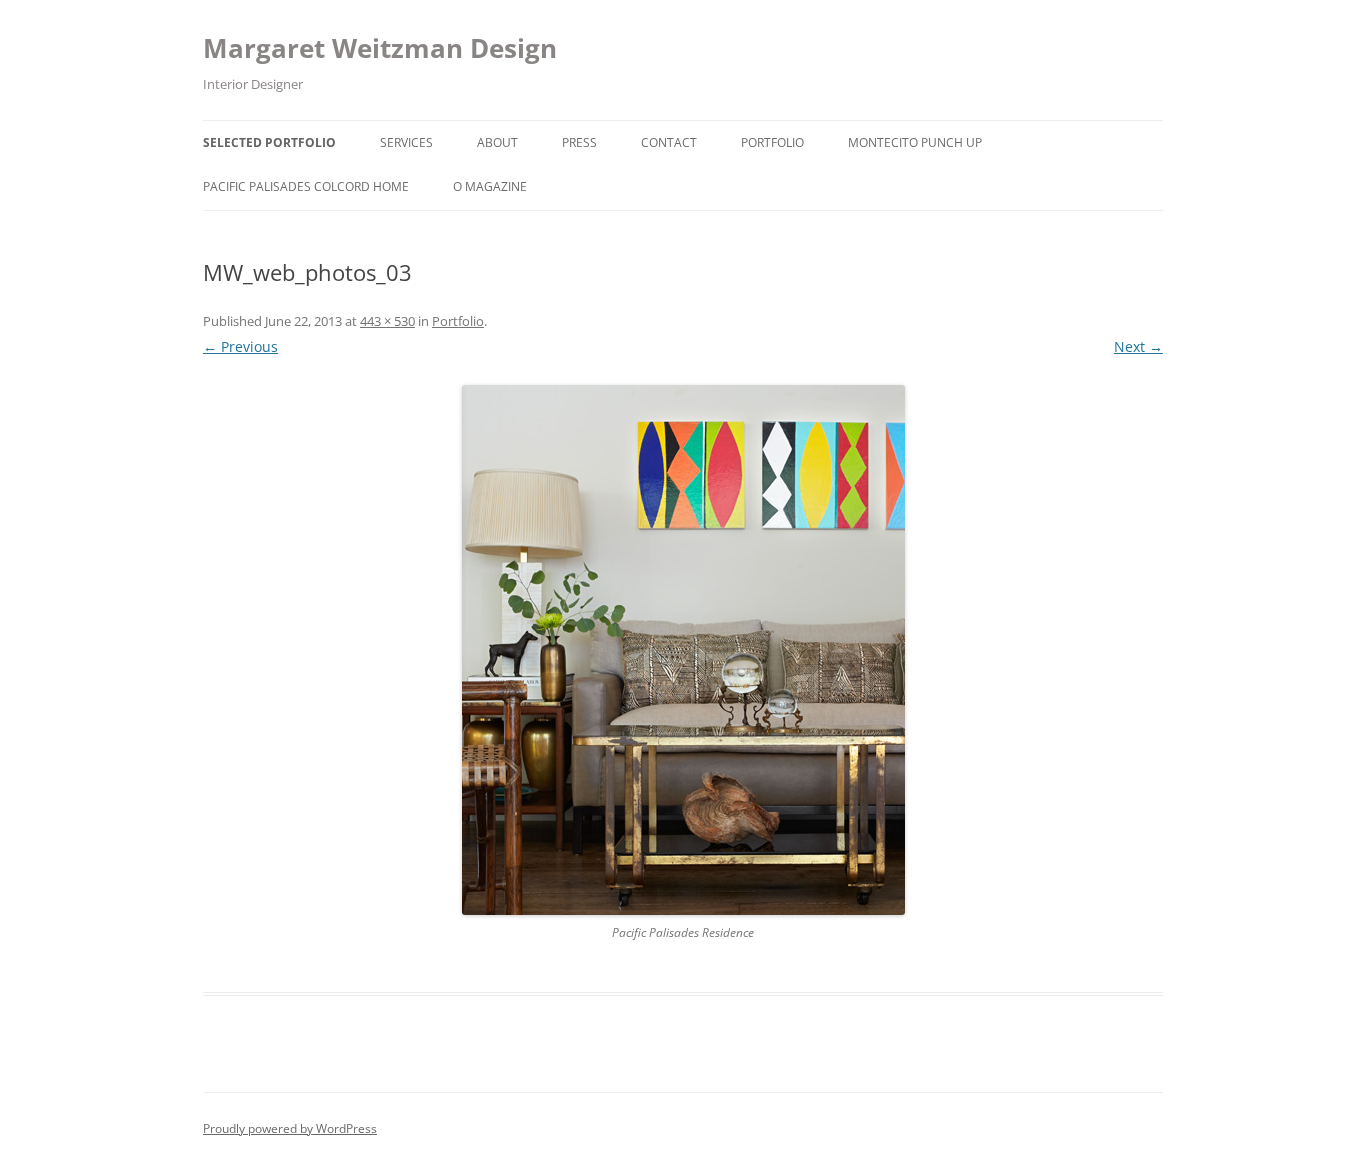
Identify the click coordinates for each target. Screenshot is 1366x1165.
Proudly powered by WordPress (290, 1128)
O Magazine (490, 186)
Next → (1138, 346)
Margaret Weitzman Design (380, 48)
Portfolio (772, 142)
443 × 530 (387, 321)
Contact (669, 142)
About (497, 142)
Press (579, 142)
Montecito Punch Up (915, 142)
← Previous (240, 346)
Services (406, 142)
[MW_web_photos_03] (683, 650)
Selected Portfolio (269, 142)
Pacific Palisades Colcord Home (306, 186)
